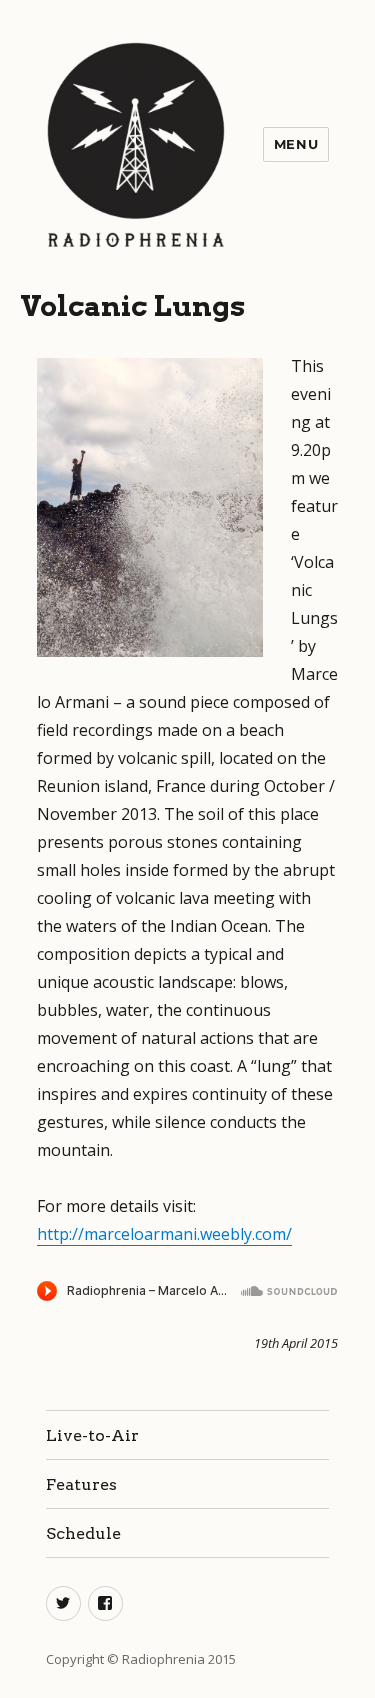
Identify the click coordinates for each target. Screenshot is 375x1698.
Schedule (83, 1533)
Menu (296, 144)
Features (81, 1484)
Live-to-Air (92, 1435)
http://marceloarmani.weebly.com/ (164, 1234)
